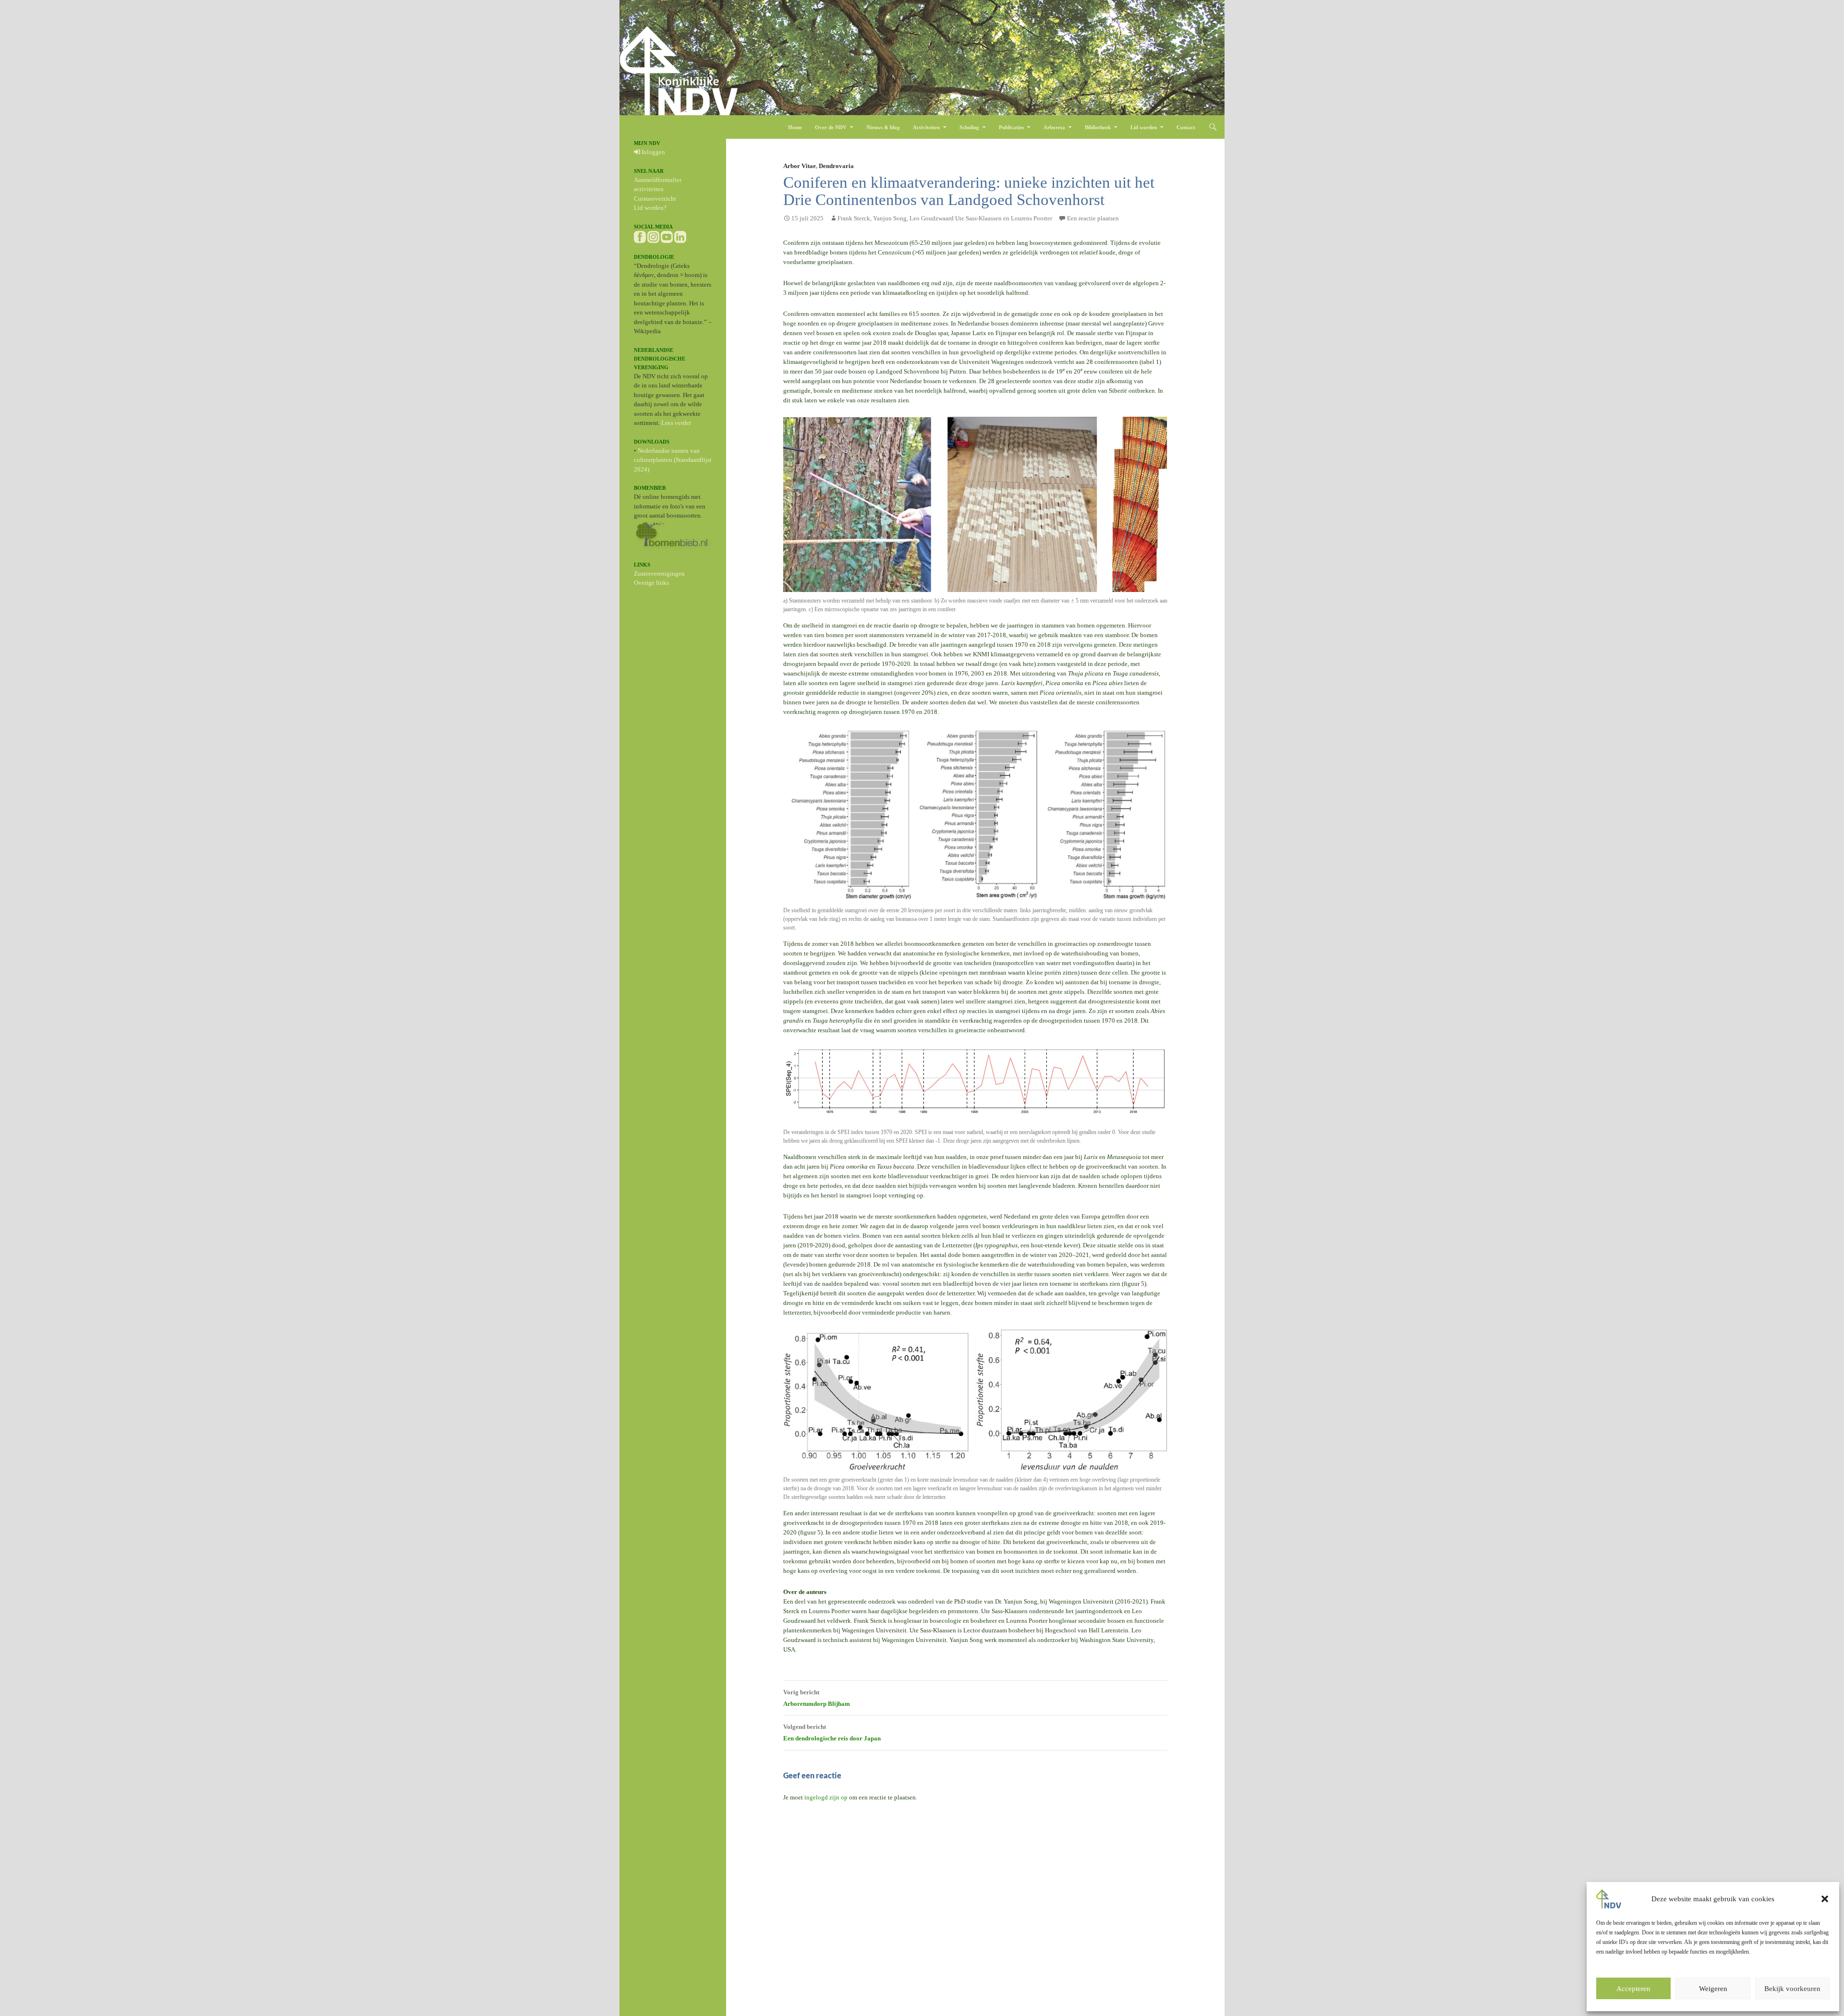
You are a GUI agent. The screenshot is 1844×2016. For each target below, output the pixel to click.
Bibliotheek (1098, 127)
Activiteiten (926, 127)
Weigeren (1713, 1989)
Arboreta (1054, 127)
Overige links (651, 583)
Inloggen (653, 152)
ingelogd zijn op (826, 1797)
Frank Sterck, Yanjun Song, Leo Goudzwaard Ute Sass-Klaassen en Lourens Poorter (945, 218)
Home (795, 127)
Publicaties (1011, 127)
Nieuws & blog (883, 127)
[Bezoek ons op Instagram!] (653, 236)
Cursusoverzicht (655, 199)
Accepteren (1633, 1989)
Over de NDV (831, 127)
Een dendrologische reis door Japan (832, 1732)
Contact (1186, 127)
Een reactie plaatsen (1093, 218)
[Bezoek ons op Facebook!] (640, 236)
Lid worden (1144, 127)
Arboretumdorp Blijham (817, 1698)
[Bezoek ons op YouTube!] (667, 236)
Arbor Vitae (800, 166)
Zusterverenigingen (659, 573)
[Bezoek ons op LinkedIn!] (680, 236)
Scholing (969, 127)
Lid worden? (650, 208)
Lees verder (676, 423)
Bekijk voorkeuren (1792, 1989)
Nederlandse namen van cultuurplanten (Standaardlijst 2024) (673, 460)
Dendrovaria (836, 166)
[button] (1825, 1899)
